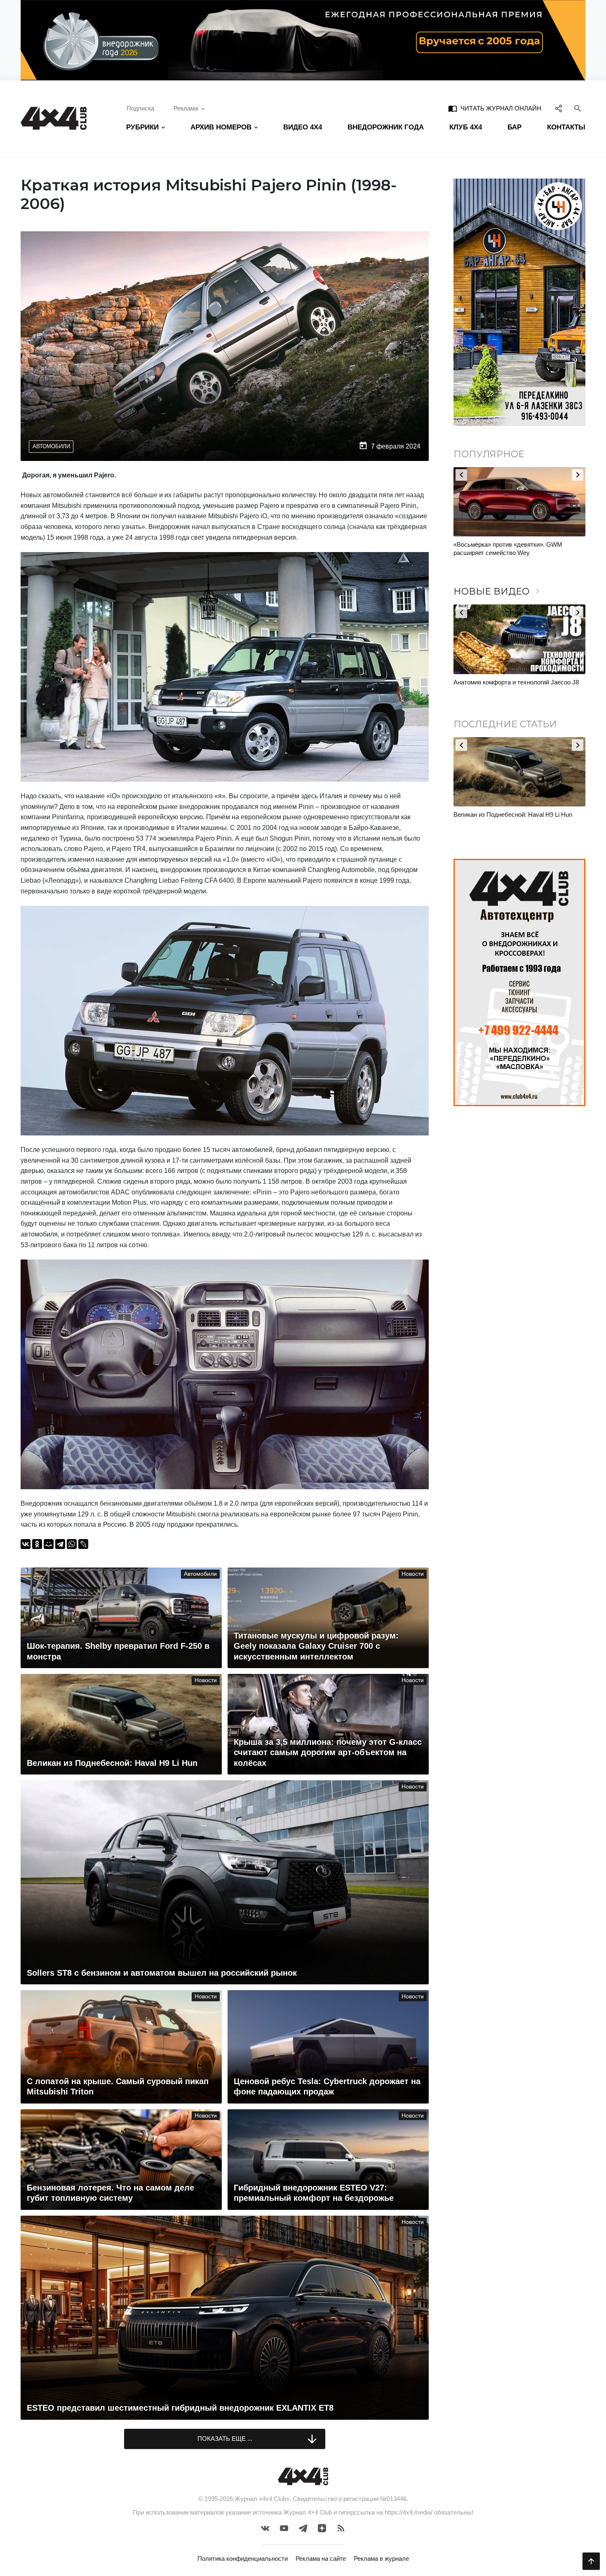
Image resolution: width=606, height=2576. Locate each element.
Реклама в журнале (381, 2558)
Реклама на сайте (321, 2558)
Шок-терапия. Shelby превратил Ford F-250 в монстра (517, 819)
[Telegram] (60, 1544)
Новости (413, 1574)
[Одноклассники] (37, 1544)
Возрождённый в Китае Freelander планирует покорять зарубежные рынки (517, 549)
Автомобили (51, 446)
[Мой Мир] (49, 1544)
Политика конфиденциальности (243, 2558)
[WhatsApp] (72, 1544)
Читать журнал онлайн (495, 108)
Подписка (140, 108)
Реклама (186, 108)
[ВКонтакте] (26, 1544)
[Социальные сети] (559, 108)
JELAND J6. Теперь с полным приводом (510, 682)
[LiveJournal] (83, 1544)
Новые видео (498, 591)
